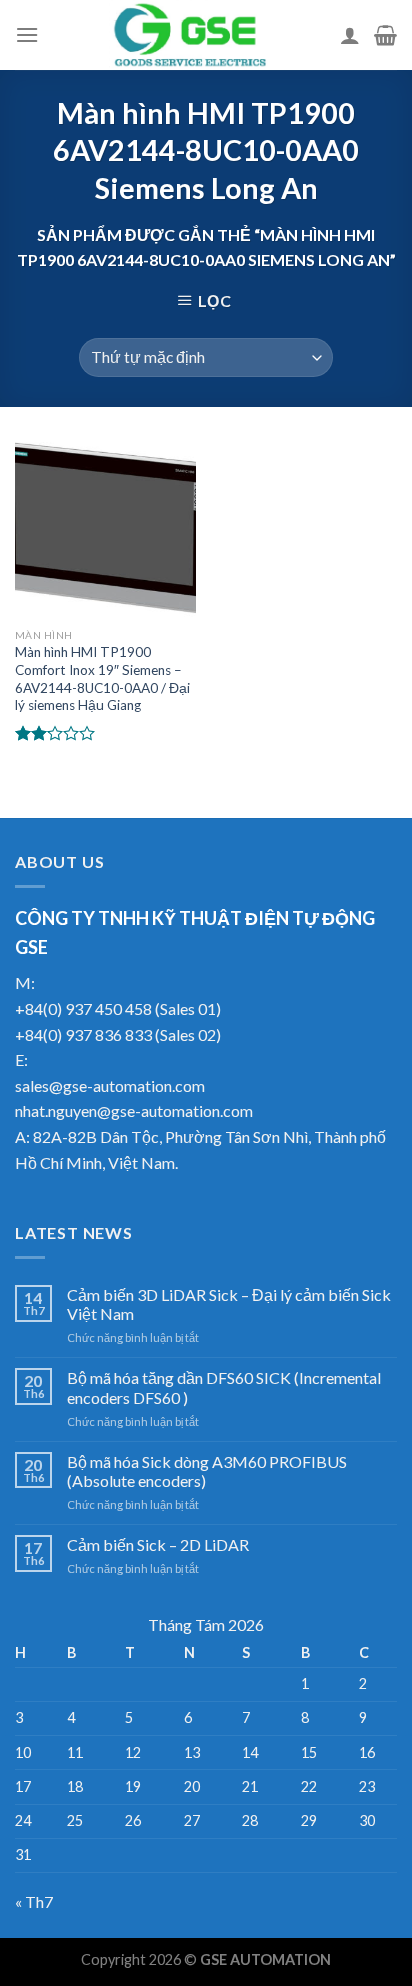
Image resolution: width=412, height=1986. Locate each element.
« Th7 (34, 1901)
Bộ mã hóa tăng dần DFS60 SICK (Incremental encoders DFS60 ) (224, 1387)
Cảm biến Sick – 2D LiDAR (158, 1544)
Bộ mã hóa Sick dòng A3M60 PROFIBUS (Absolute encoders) (207, 1471)
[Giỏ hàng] (385, 35)
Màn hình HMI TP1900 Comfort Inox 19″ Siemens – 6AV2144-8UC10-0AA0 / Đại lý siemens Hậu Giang (102, 678)
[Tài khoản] (350, 35)
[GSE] (189, 35)
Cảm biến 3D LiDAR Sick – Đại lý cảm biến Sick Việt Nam (229, 1304)
